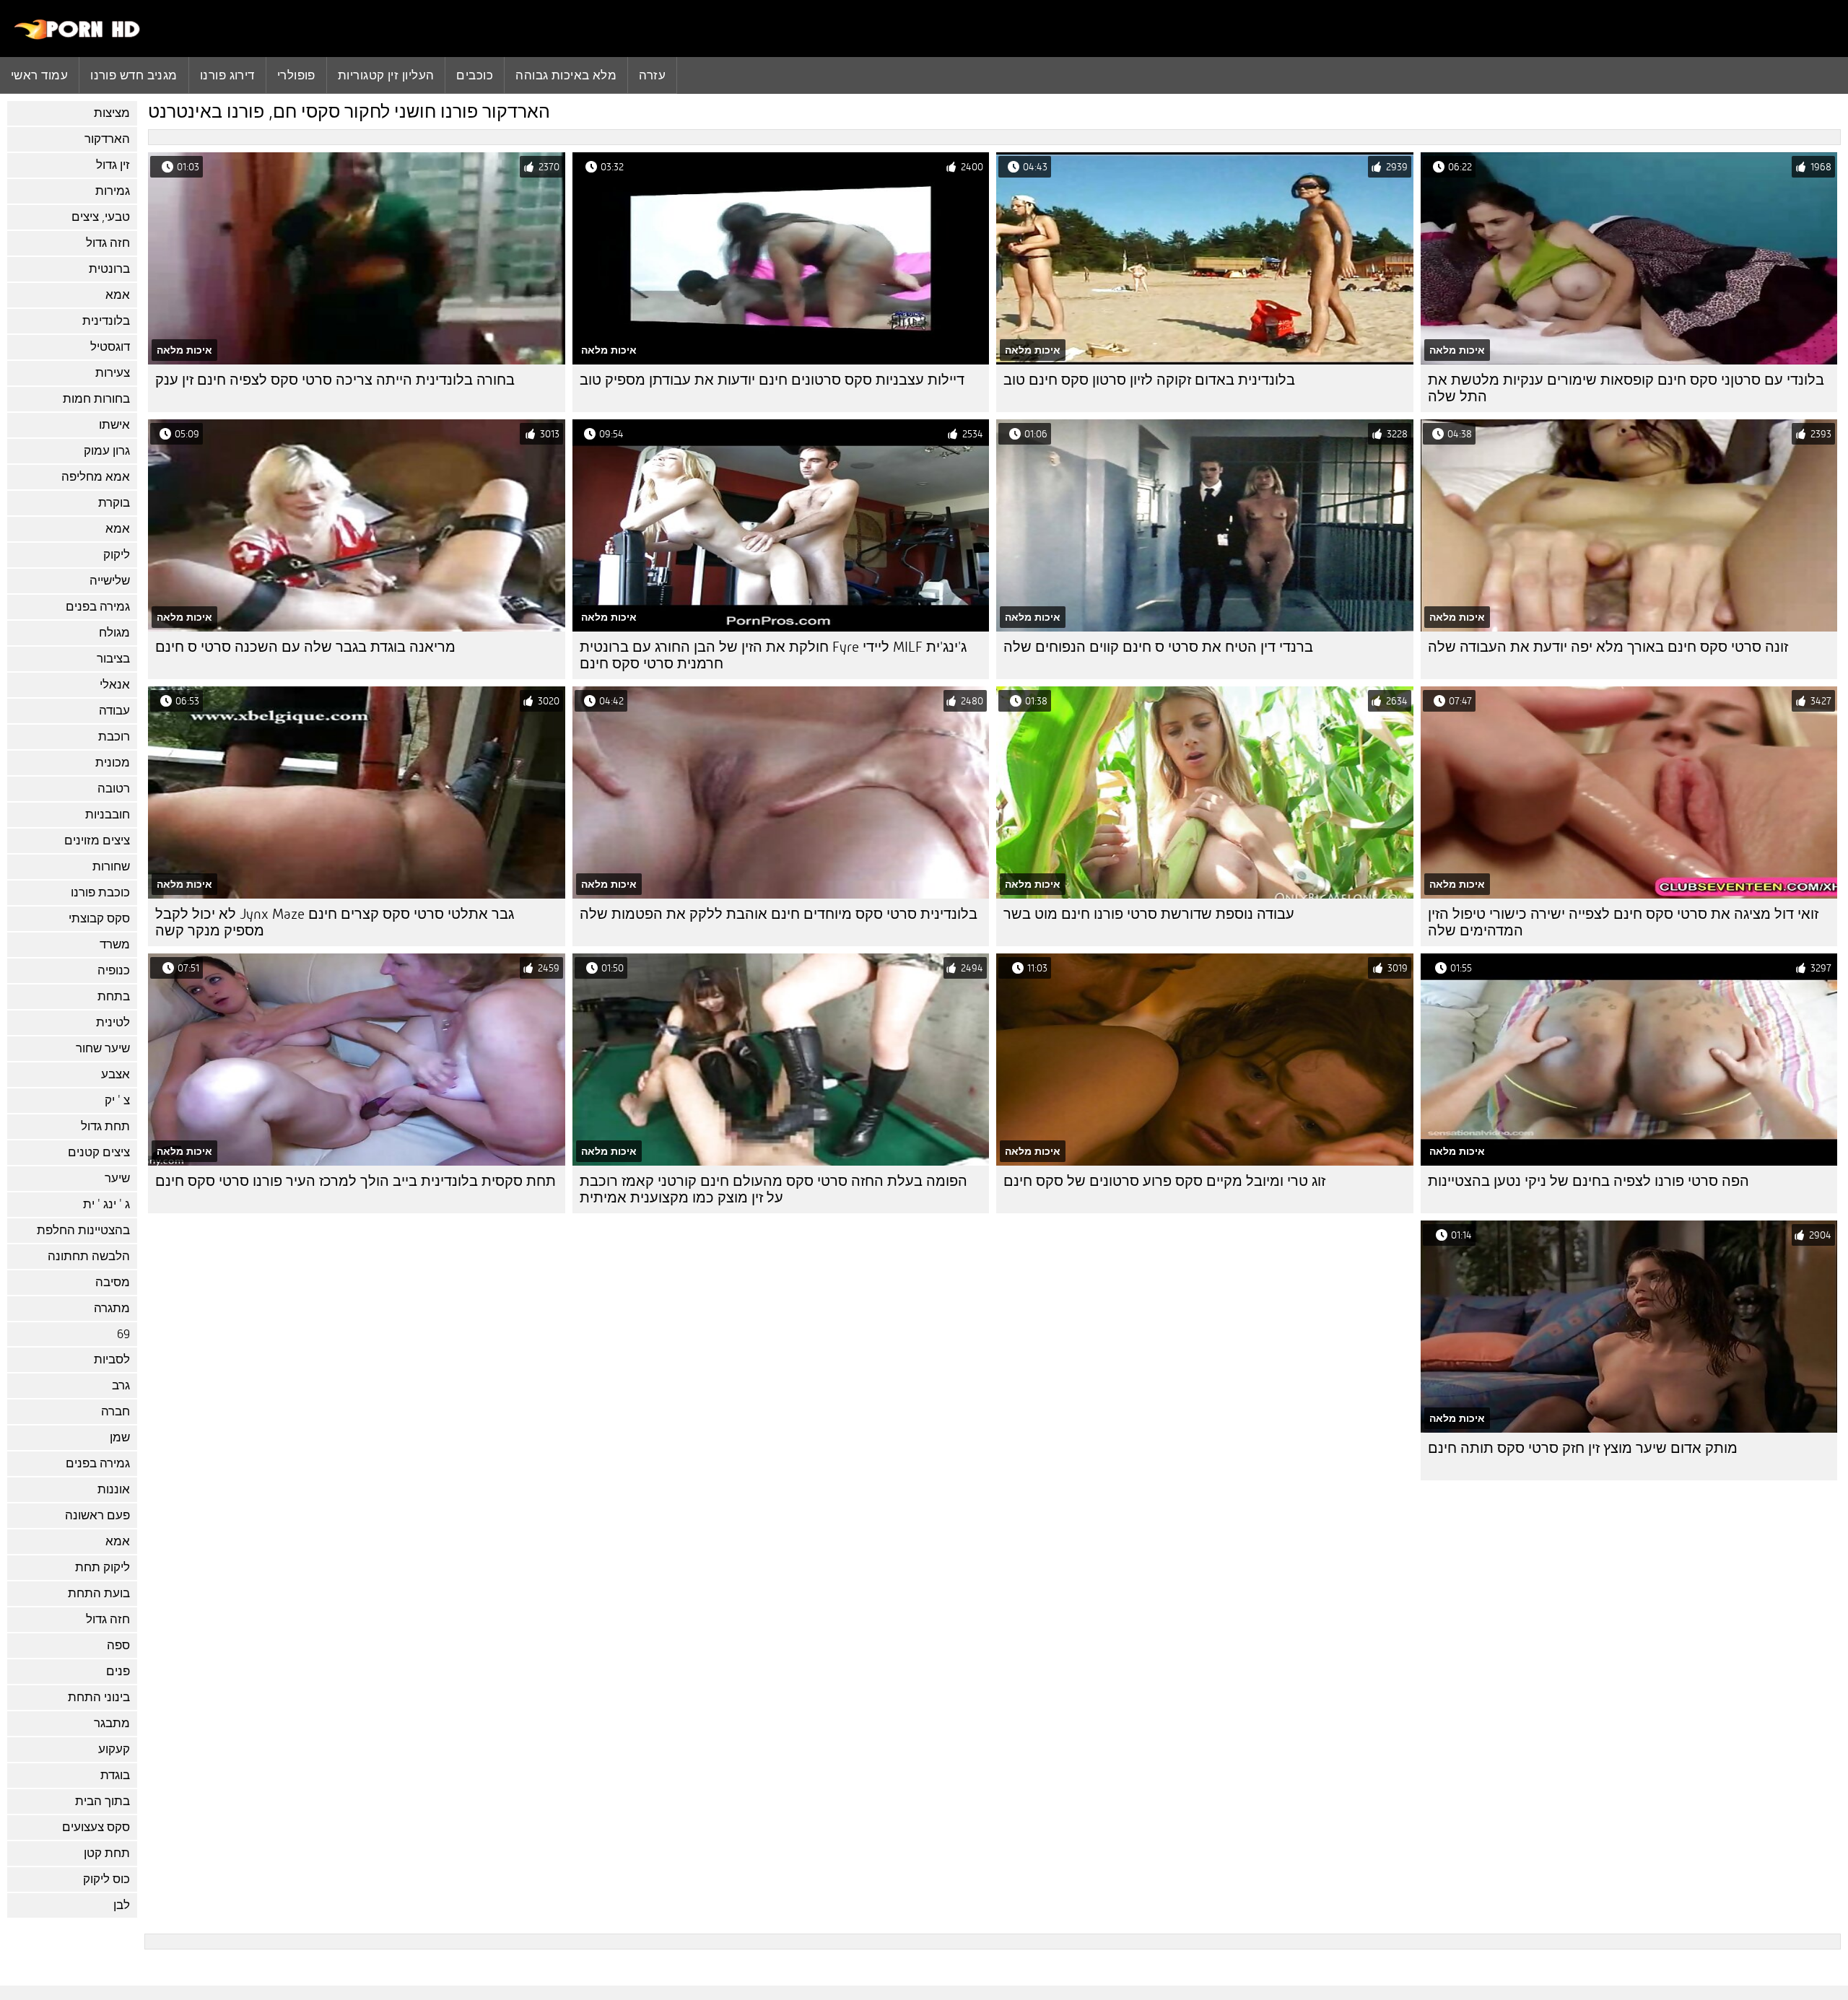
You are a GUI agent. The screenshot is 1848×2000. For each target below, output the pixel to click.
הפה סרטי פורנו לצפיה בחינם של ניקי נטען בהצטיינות (1588, 1181)
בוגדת (115, 1775)
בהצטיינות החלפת (83, 1230)
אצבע (115, 1074)
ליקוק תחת (103, 1567)
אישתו (114, 425)
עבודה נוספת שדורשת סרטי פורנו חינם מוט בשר (1149, 914)
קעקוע (114, 1749)
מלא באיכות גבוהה (566, 75)
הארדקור (107, 139)
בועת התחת (99, 1593)
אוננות (114, 1489)
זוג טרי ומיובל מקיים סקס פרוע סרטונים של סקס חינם (1164, 1181)
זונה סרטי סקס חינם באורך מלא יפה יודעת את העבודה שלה (1608, 647)
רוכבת (114, 737)
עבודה (114, 711)
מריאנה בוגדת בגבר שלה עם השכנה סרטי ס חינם (305, 647)
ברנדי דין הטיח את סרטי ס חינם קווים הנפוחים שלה (1158, 647)
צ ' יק (117, 1100)
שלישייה (110, 581)
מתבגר (112, 1723)
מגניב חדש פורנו (134, 75)
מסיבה (113, 1282)
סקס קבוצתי (99, 918)
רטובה (114, 789)
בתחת (114, 996)
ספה (118, 1645)
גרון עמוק (107, 451)
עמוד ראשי (39, 75)
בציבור (113, 659)
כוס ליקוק (106, 1879)
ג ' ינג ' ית (106, 1204)
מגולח (114, 633)
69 (123, 1334)
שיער (117, 1178)
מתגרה (112, 1308)
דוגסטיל (110, 347)
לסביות (112, 1359)
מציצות (112, 113)
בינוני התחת (99, 1697)
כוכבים (475, 75)
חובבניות (108, 815)
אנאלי (115, 685)
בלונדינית (106, 321)
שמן (120, 1437)
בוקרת (114, 503)
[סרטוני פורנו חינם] (78, 36)
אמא (118, 295)
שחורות (111, 866)
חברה (115, 1411)
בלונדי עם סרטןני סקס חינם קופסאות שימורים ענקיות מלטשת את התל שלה (1626, 388)
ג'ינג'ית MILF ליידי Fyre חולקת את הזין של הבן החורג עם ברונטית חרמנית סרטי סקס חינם (773, 655)
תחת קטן (107, 1853)
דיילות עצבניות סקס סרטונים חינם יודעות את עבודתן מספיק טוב (772, 380)
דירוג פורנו (227, 75)
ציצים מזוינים (97, 840)
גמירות (113, 191)
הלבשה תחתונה (89, 1256)
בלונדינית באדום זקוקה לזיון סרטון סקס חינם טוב (1149, 380)
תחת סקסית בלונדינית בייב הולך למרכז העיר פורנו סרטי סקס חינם (356, 1181)
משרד (115, 944)
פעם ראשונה (97, 1515)
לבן (122, 1905)
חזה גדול (108, 243)
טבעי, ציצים (101, 217)
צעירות (113, 373)
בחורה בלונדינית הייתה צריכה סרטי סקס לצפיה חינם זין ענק (335, 380)
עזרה (652, 75)
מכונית (113, 763)
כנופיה (114, 970)
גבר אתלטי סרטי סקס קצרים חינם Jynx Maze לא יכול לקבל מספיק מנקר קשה (335, 922)
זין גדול (113, 165)
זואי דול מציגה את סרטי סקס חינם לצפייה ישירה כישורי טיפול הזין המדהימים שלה (1623, 922)
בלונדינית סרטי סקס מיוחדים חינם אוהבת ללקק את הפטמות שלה (779, 914)
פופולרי (296, 75)
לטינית (113, 1022)
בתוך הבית (103, 1801)
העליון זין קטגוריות (386, 75)
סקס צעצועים (96, 1827)
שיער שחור (103, 1048)
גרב (121, 1385)
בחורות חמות (96, 399)
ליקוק (117, 555)
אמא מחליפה (96, 477)
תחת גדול (105, 1126)
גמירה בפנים (98, 607)
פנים (118, 1671)
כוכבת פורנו (100, 892)
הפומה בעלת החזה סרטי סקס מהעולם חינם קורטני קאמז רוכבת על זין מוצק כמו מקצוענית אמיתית (773, 1189)
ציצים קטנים (99, 1152)
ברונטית (109, 269)
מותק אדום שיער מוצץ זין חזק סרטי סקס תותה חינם (1583, 1448)
